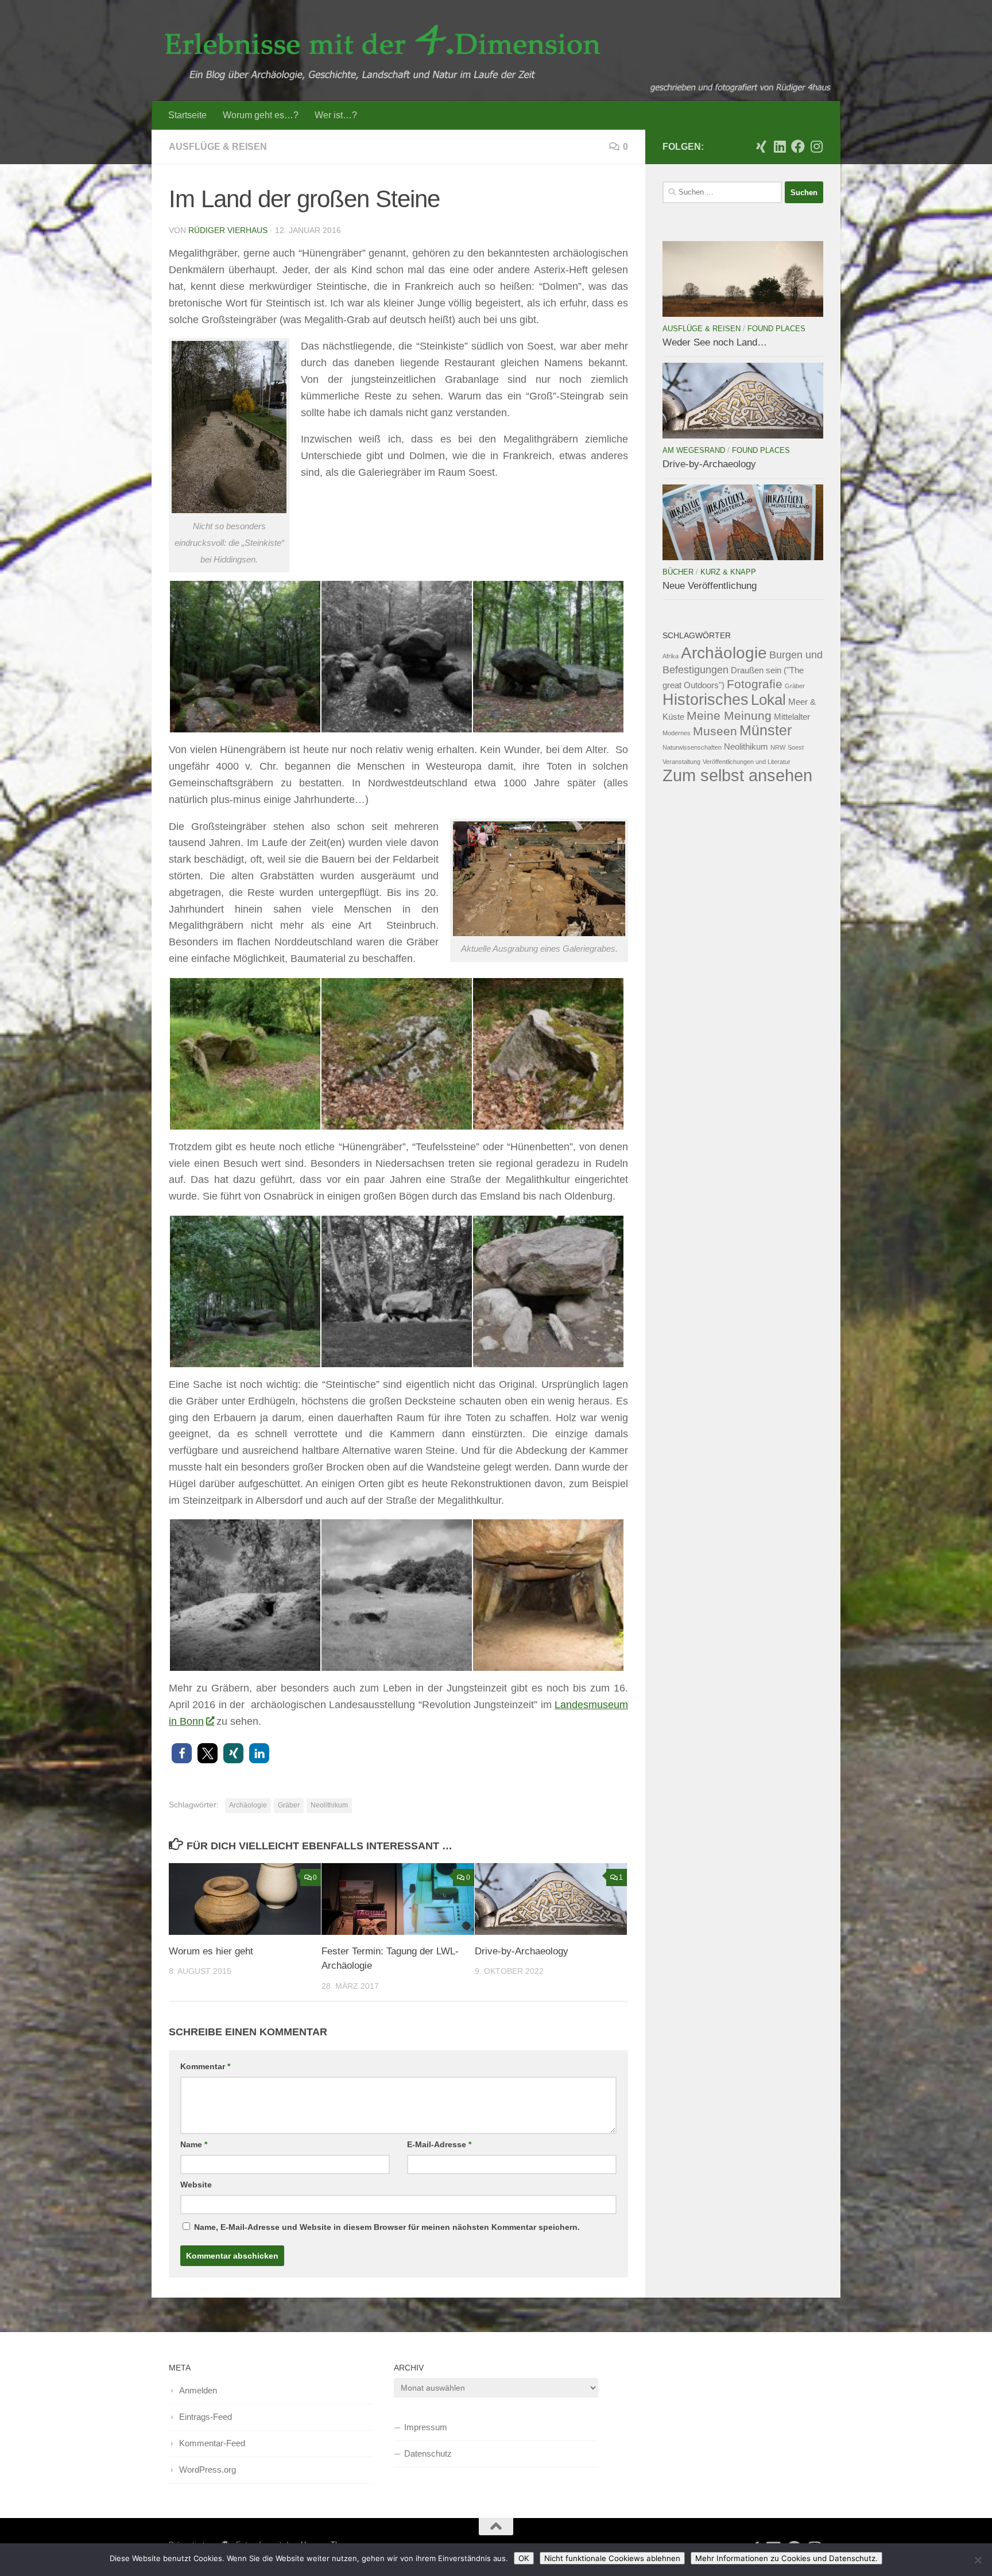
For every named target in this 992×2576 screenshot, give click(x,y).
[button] (182, 1753)
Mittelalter (792, 717)
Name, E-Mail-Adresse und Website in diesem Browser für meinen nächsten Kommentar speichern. (387, 2227)
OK (524, 2558)
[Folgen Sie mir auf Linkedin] (780, 146)
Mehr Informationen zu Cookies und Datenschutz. (786, 2558)
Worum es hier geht (211, 1951)
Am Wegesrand (694, 450)
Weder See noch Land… (715, 342)
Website (196, 2185)
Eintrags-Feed (206, 2417)
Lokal (768, 700)
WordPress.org (208, 2470)
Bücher (678, 572)
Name (194, 2144)
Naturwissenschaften (692, 747)
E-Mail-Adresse (439, 2144)
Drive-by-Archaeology (522, 1951)
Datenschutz (428, 2453)
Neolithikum (329, 1805)
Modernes (677, 733)
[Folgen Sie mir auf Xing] (761, 146)
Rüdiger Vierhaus (228, 230)
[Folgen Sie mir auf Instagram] (816, 146)
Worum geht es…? (261, 115)
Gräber (289, 1805)
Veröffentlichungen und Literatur (747, 762)
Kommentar (205, 2066)
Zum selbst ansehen (737, 775)
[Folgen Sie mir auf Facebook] (798, 146)
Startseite (187, 115)
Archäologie (248, 1805)
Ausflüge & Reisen (218, 147)
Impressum (426, 2427)
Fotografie (755, 684)
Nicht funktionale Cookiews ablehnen (612, 2558)
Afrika (671, 656)
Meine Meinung (729, 715)
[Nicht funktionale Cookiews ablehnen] (978, 2560)
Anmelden (198, 2390)
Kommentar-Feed (212, 2443)
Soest (796, 747)
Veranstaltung (681, 762)
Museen (715, 731)
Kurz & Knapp (728, 572)
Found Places (776, 329)
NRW (778, 747)
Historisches (706, 700)
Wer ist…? (336, 115)
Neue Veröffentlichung (710, 586)
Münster (766, 730)
